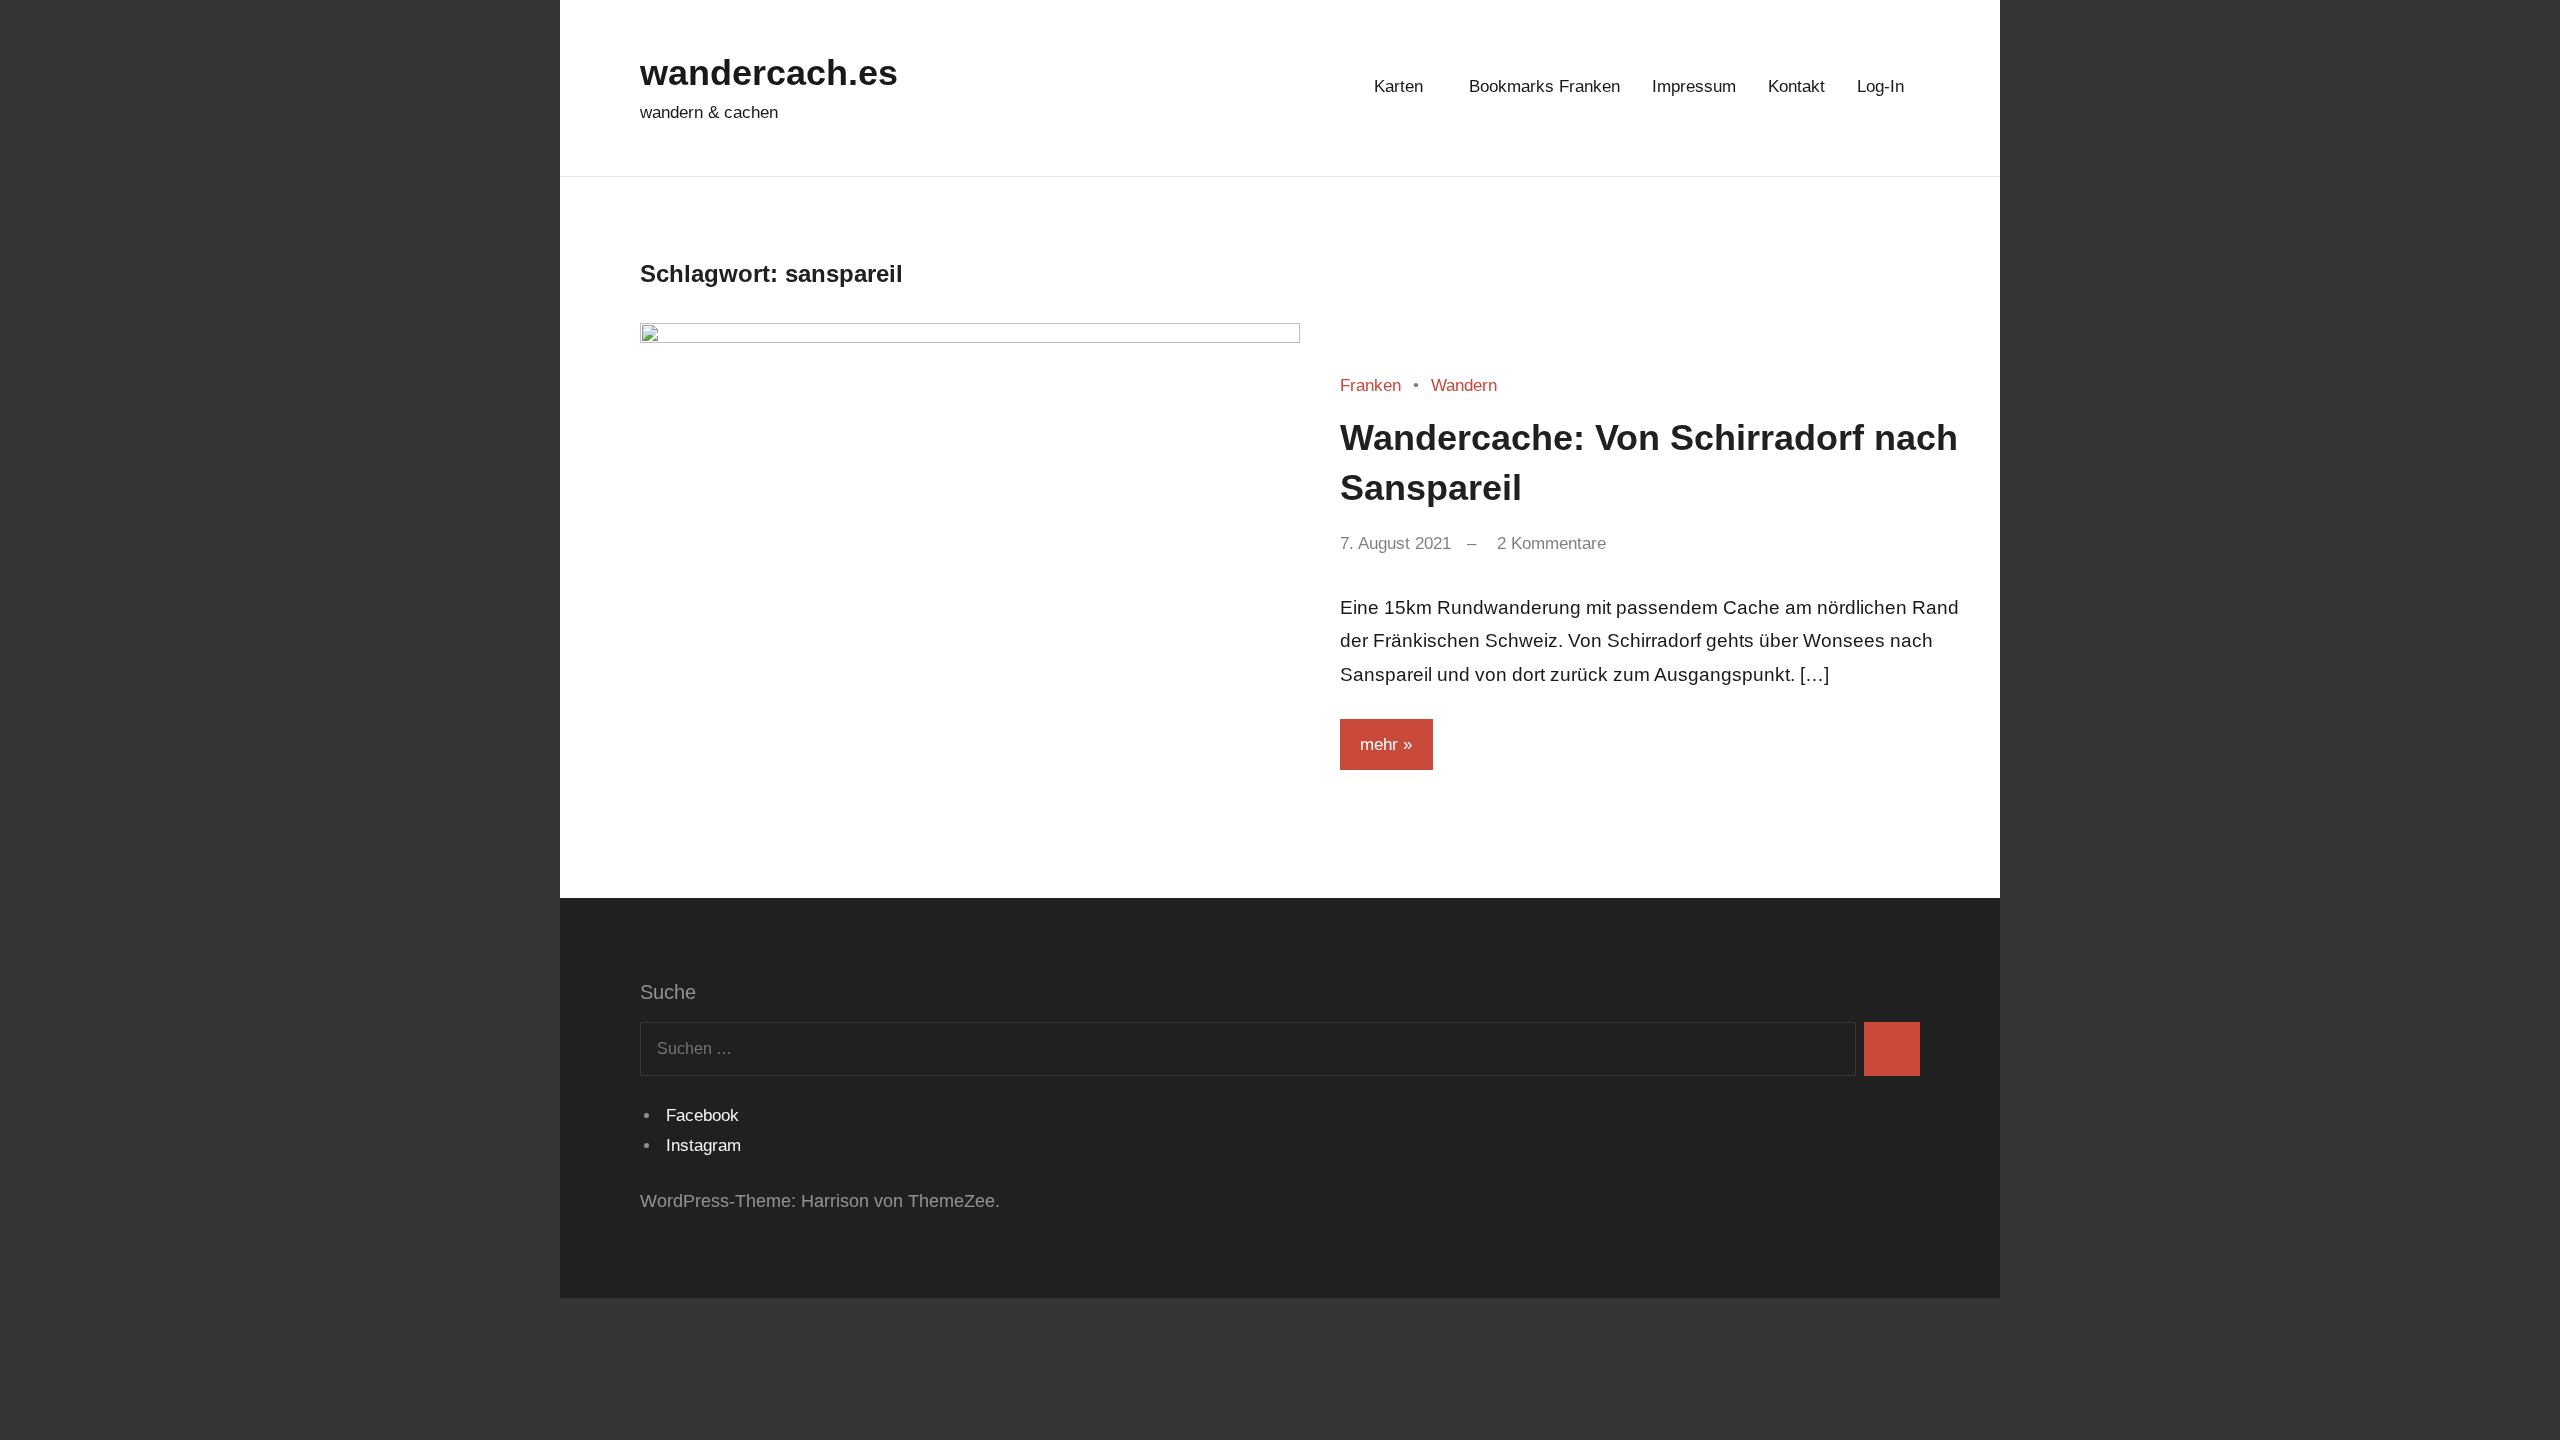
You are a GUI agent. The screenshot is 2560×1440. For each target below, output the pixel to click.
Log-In (1880, 86)
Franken (1370, 385)
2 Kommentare (1551, 543)
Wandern (1464, 385)
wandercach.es (769, 72)
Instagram (701, 1145)
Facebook (700, 1115)
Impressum (1694, 86)
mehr (1379, 744)
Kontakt (1796, 86)
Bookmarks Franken (1544, 86)
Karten (1398, 86)
